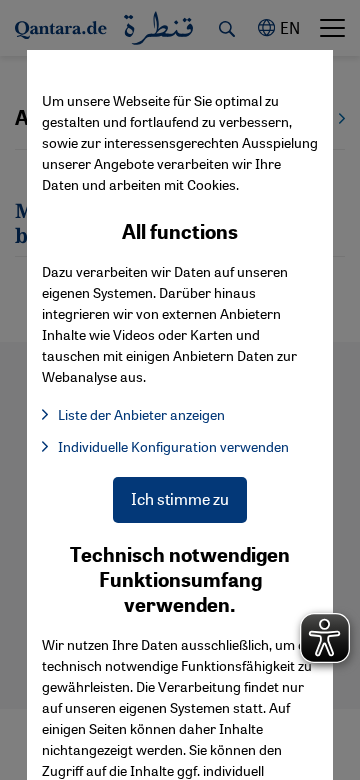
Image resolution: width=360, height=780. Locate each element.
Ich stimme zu (180, 498)
